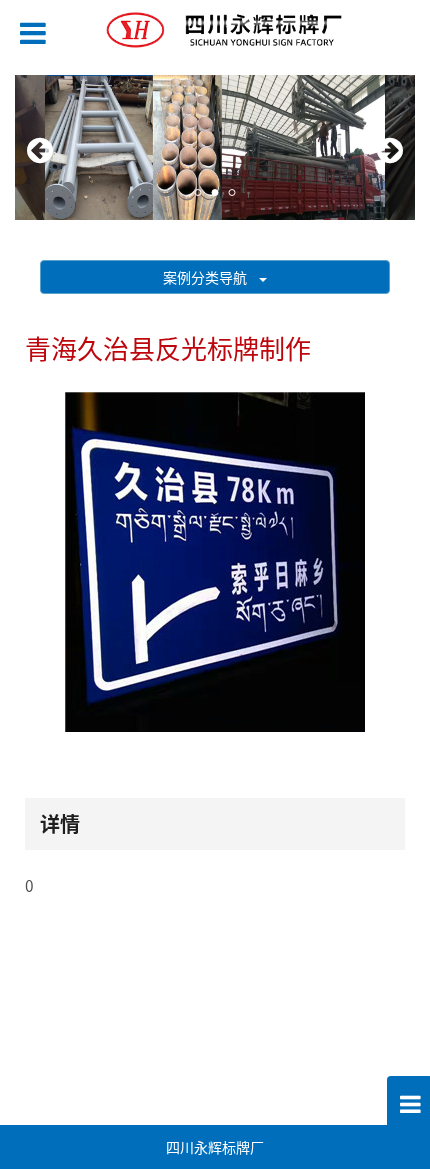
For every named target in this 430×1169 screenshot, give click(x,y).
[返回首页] (200, 28)
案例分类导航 (211, 277)
